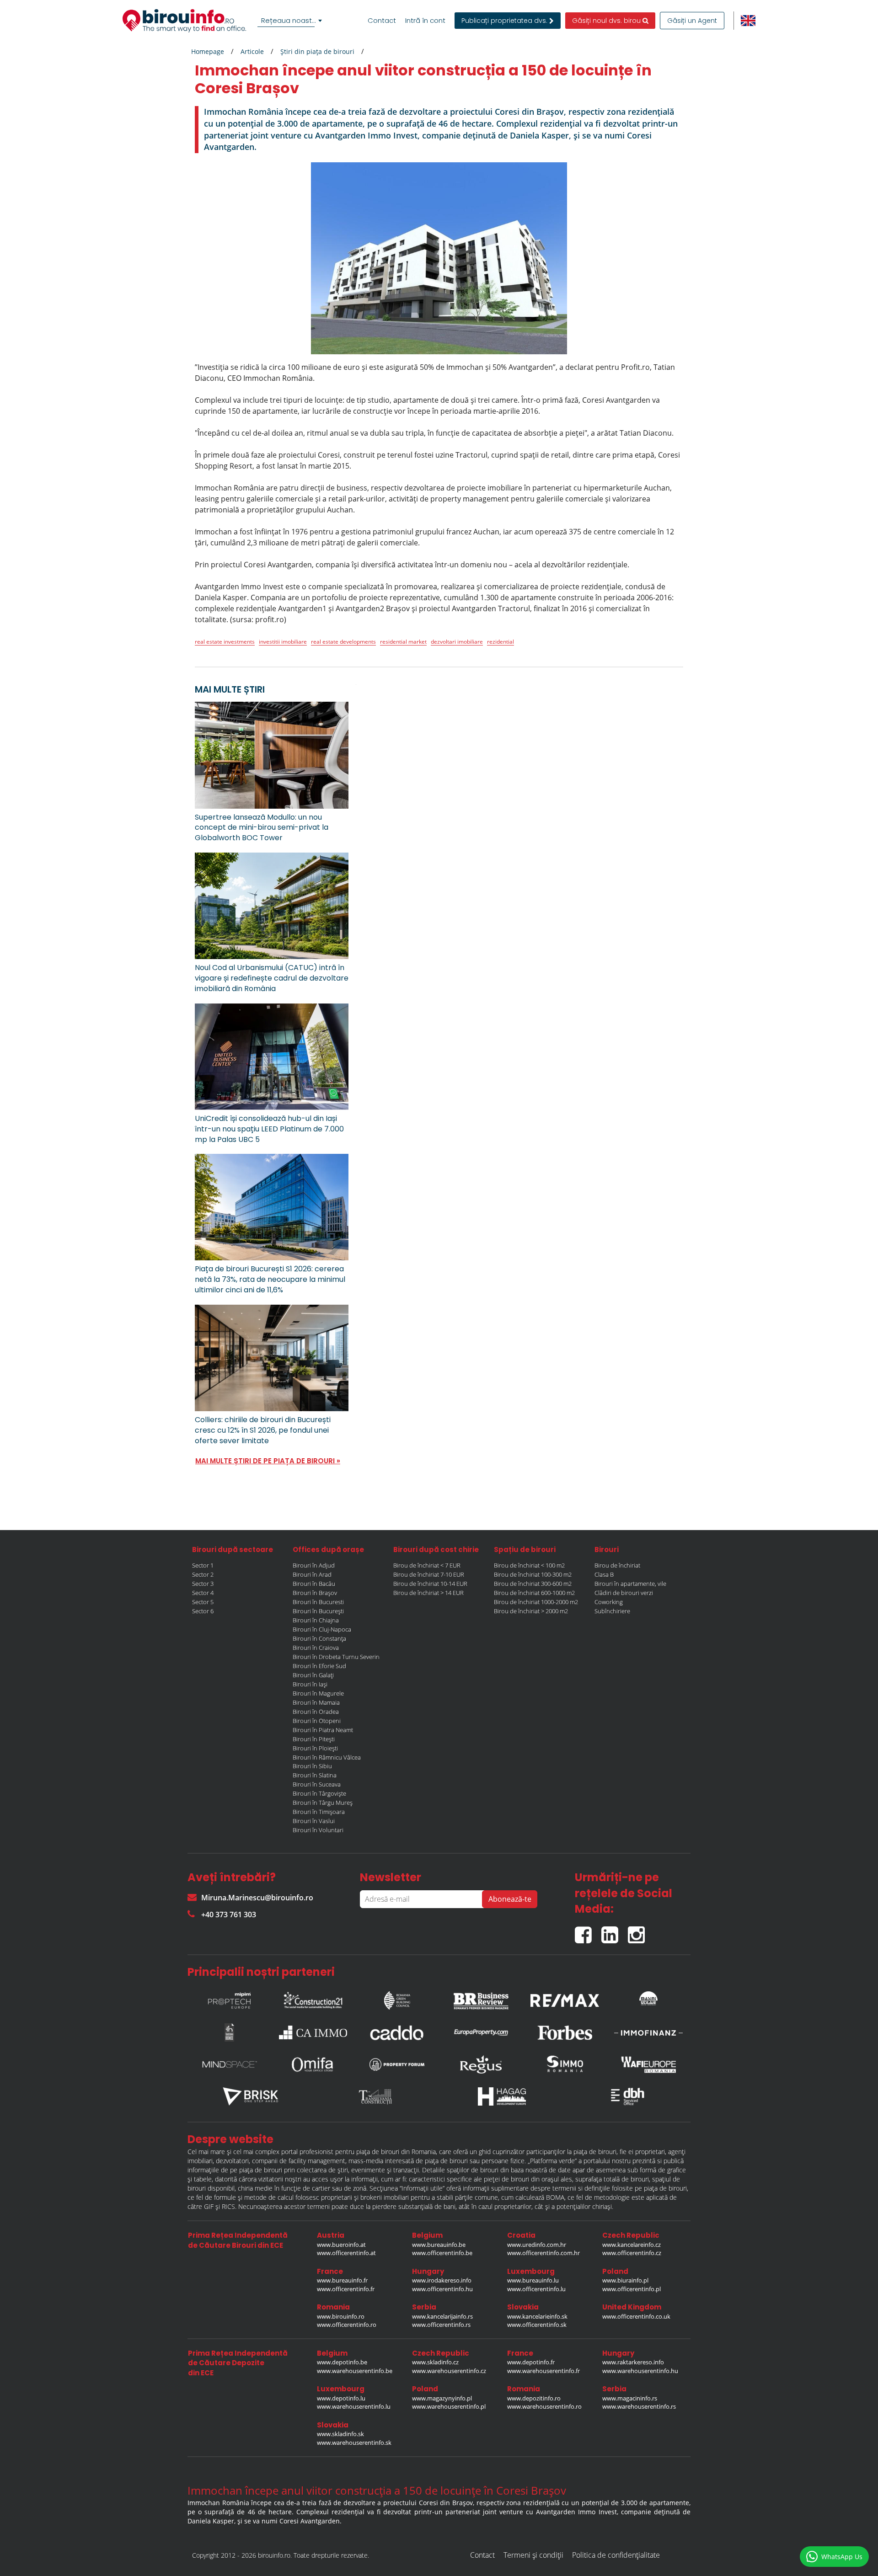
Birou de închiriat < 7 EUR (427, 1565)
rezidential (501, 642)
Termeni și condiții (533, 2555)
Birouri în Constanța (319, 1638)
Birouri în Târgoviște (319, 1793)
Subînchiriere (612, 1611)
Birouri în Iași (310, 1684)
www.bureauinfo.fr (342, 2280)
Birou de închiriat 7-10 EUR (429, 1574)
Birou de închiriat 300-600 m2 (533, 1584)
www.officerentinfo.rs (441, 2325)
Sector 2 (203, 1574)
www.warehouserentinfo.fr (543, 2371)
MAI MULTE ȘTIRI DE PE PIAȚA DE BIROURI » (268, 1461)
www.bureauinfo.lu (533, 2280)
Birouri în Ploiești (315, 1748)
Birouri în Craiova (316, 1648)
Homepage (208, 51)
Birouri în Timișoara (319, 1812)
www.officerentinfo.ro (347, 2325)
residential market (403, 642)
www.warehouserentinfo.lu (354, 2406)
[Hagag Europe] (502, 2096)
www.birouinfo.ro (341, 2316)
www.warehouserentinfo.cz (449, 2371)
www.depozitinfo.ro (534, 2398)
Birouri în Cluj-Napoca (322, 1629)
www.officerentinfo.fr (346, 2289)
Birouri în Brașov (315, 1593)
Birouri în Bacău (314, 1584)
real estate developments (343, 642)
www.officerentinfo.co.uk (636, 2316)
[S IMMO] (565, 2064)
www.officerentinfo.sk (537, 2325)
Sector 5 (203, 1602)
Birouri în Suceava (317, 1784)
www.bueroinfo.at (341, 2245)
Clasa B (604, 1574)
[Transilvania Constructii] (376, 2096)
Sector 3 (203, 1584)
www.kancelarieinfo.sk (537, 2316)
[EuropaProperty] (481, 2032)
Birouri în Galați (313, 1675)
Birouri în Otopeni (317, 1721)
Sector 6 (203, 1611)
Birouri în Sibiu (312, 1766)
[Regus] (481, 2064)
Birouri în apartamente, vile (630, 1584)
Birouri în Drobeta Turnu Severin (336, 1657)
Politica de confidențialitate (616, 2555)
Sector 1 (203, 1565)
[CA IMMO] (313, 2032)
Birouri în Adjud (314, 1565)
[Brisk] (251, 2096)
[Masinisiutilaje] (648, 1998)
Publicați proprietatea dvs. (505, 21)
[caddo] (397, 2032)
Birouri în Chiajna (316, 1620)
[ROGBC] (397, 1998)
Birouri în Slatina (315, 1775)
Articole (252, 51)
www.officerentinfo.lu (536, 2289)
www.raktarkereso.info (633, 2362)
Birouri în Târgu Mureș (323, 1803)
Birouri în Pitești (314, 1739)
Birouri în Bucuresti (318, 1602)
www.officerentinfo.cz (632, 2253)
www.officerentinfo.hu (442, 2289)
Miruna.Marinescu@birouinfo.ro (257, 1898)
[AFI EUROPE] (648, 2064)
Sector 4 (203, 1593)
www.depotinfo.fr (531, 2362)
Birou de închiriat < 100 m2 (529, 1565)
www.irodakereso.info (442, 2280)
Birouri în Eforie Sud (319, 1666)
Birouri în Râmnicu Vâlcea (327, 1757)
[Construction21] (313, 1998)
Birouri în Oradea (316, 1712)
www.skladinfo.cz (435, 2362)
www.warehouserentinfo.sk (354, 2443)
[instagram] (639, 1931)
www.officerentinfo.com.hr (543, 2253)
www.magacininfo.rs (630, 2398)
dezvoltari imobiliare (457, 642)
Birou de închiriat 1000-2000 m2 (536, 1602)
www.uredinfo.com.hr (537, 2245)
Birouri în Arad (312, 1574)
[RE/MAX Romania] (565, 1998)
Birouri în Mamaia (316, 1702)
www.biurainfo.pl (625, 2280)
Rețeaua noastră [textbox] (290, 20)
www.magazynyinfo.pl (442, 2398)
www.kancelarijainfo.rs (442, 2316)
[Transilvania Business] (230, 2032)
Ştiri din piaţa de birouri (317, 51)
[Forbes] (565, 2032)
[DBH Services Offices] (628, 2096)
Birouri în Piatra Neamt (323, 1730)
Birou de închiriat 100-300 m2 (533, 1574)
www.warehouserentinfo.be (355, 2371)
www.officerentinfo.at (346, 2253)
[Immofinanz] (648, 2032)
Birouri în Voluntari (318, 1830)
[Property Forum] (397, 2064)
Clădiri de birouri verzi (624, 1593)
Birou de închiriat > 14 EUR (428, 1593)
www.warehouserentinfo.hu (640, 2371)
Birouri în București (318, 1611)
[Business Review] (481, 1998)
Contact (382, 21)
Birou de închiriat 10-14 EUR (430, 1584)
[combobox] (291, 21)
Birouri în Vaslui (314, 1821)
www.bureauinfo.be (439, 2245)
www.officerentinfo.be (442, 2253)
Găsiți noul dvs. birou (607, 21)
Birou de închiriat (617, 1565)
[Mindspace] (230, 2064)
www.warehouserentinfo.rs (639, 2406)
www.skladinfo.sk (340, 2434)
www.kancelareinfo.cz (632, 2245)
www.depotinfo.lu (341, 2398)
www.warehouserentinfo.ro (544, 2406)
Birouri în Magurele (318, 1693)
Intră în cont (425, 21)
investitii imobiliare (283, 642)
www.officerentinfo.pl (632, 2289)
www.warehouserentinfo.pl (449, 2406)
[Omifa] (313, 2064)
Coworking (609, 1602)
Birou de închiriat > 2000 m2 (531, 1611)
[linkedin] (615, 1931)
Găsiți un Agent (692, 21)
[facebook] (588, 1931)
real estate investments (225, 642)
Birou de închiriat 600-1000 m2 (534, 1593)
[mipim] (230, 1998)
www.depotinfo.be (342, 2362)
